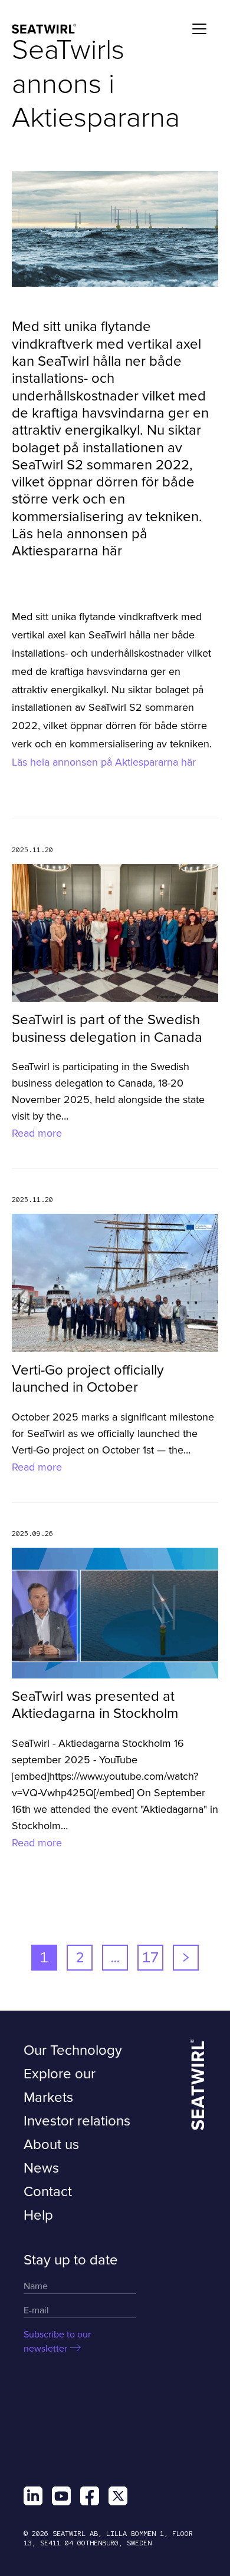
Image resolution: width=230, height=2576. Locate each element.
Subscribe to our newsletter (57, 2342)
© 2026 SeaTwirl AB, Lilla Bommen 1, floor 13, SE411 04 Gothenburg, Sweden (108, 2538)
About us (51, 2145)
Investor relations (77, 2121)
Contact (48, 2192)
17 (150, 1957)
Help (38, 2215)
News (41, 2168)
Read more (37, 1133)
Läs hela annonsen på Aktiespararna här (104, 762)
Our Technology (73, 2050)
